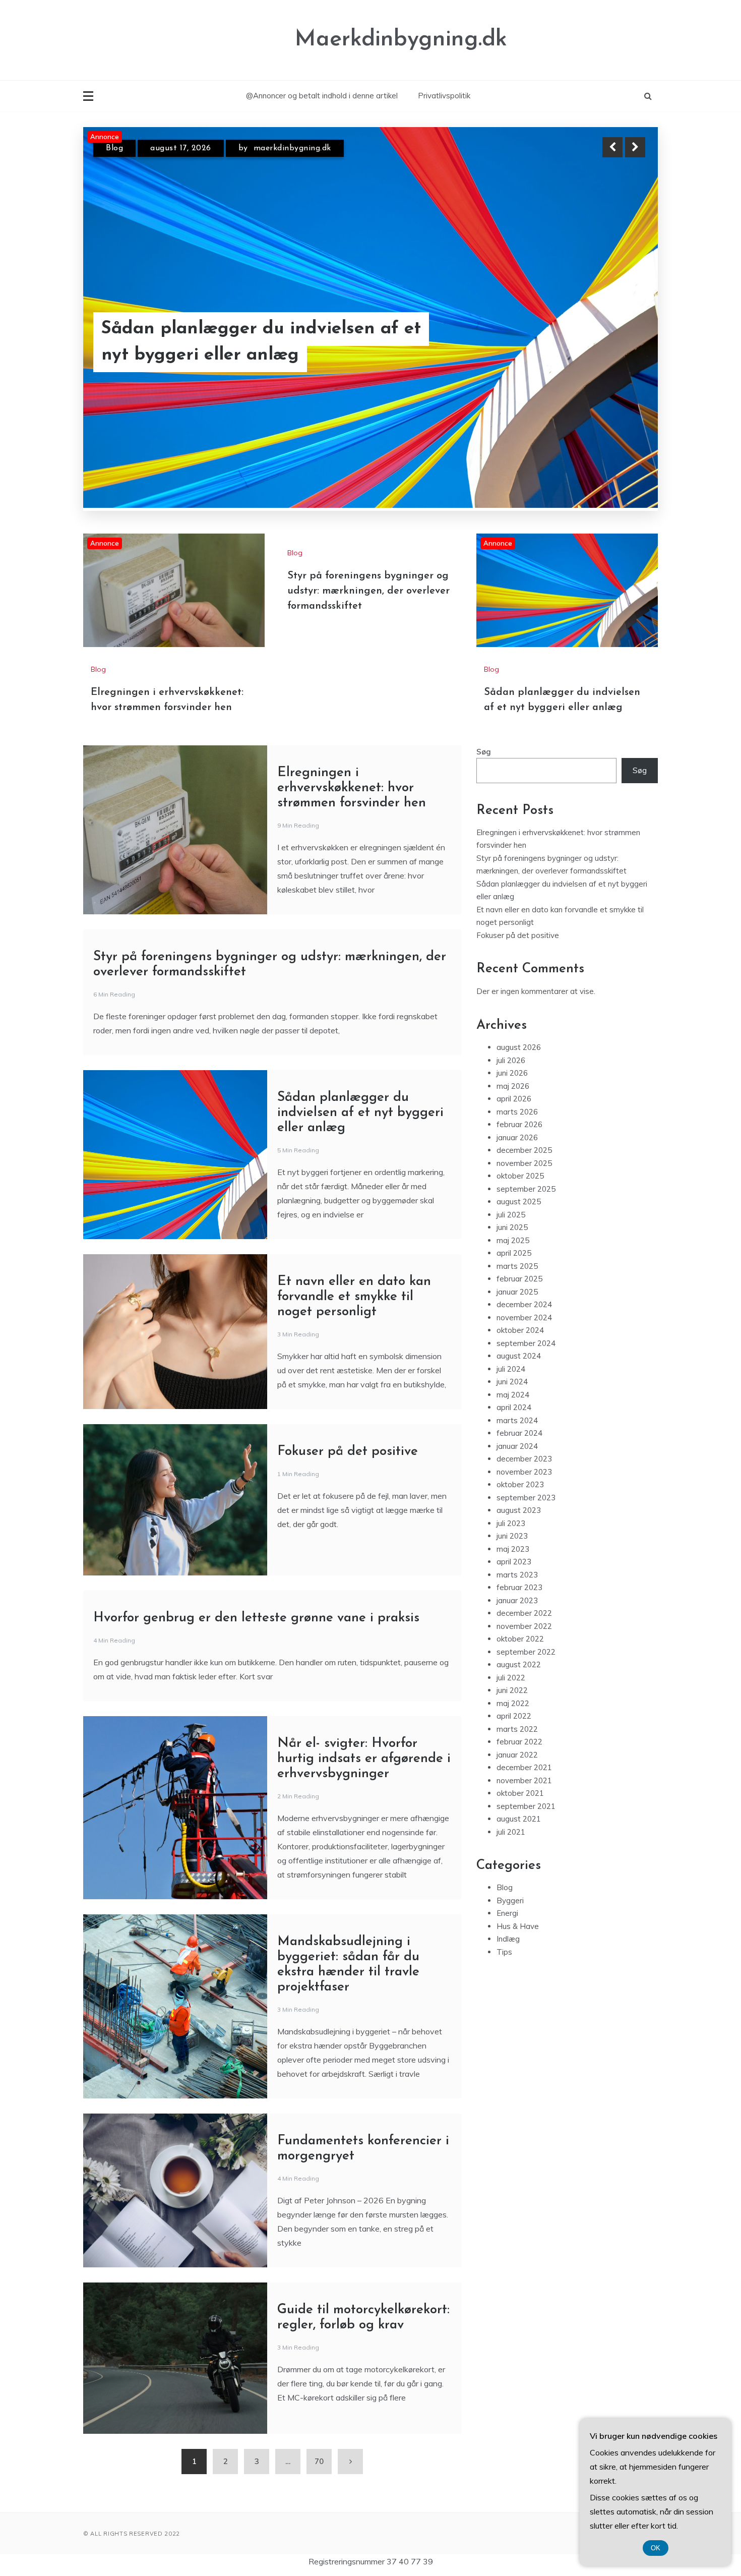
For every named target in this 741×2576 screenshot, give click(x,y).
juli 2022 (511, 1728)
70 (319, 2512)
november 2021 (524, 1831)
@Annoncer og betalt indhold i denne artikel (322, 96)
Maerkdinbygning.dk (401, 40)
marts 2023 (517, 1625)
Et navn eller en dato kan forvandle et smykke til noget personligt (354, 1347)
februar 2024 (519, 1483)
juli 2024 (511, 1419)
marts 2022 (517, 1779)
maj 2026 (513, 1136)
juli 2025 (511, 1265)
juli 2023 (511, 1574)
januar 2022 (517, 1805)
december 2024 (524, 1355)
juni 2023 (512, 1586)
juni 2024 (512, 1432)
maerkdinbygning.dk (292, 148)
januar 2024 (517, 1497)
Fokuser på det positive (348, 1502)
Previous (612, 147)
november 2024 (524, 1368)
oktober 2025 (520, 1226)
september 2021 (526, 1857)
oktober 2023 (520, 1535)
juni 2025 (512, 1278)
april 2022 (514, 1766)
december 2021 (524, 1818)
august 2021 (519, 1869)
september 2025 (526, 1239)
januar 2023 (517, 1651)
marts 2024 (517, 1471)
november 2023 (524, 1522)
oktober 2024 (520, 1381)
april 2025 (514, 1303)
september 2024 (526, 1394)
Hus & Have (518, 1977)
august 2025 (519, 1252)
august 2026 (519, 1098)
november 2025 (524, 1214)
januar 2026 (517, 1188)
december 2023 (524, 1509)
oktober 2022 (520, 1689)
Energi (507, 1964)
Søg (484, 802)
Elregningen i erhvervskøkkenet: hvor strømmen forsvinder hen (259, 342)
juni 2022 (512, 1741)
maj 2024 (513, 1445)
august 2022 (519, 1715)
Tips (504, 2002)
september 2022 (526, 1702)
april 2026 (514, 1149)
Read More (617, 342)
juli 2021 (511, 1882)
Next (635, 147)
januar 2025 (517, 1342)
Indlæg (508, 1989)
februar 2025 (519, 1329)
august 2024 (519, 1406)
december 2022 (524, 1663)
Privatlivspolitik (444, 96)
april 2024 (514, 1458)
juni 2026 (512, 1123)
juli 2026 (511, 1111)
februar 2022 (519, 1792)
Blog (114, 148)
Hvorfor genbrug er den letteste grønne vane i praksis (256, 1668)
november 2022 (524, 1677)
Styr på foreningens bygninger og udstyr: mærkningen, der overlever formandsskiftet (368, 641)
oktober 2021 (520, 1843)
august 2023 (519, 1561)
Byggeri (510, 1951)
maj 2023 (513, 1599)
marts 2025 (517, 1316)
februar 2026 (519, 1175)
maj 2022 (513, 1754)
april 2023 (514, 1612)
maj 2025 (513, 1291)
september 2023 (526, 1548)
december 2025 (524, 1201)
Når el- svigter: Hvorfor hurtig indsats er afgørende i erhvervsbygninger (364, 1809)
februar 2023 (519, 1638)
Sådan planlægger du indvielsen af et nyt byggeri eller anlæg (360, 1163)
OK (656, 2548)
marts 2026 (517, 1162)
